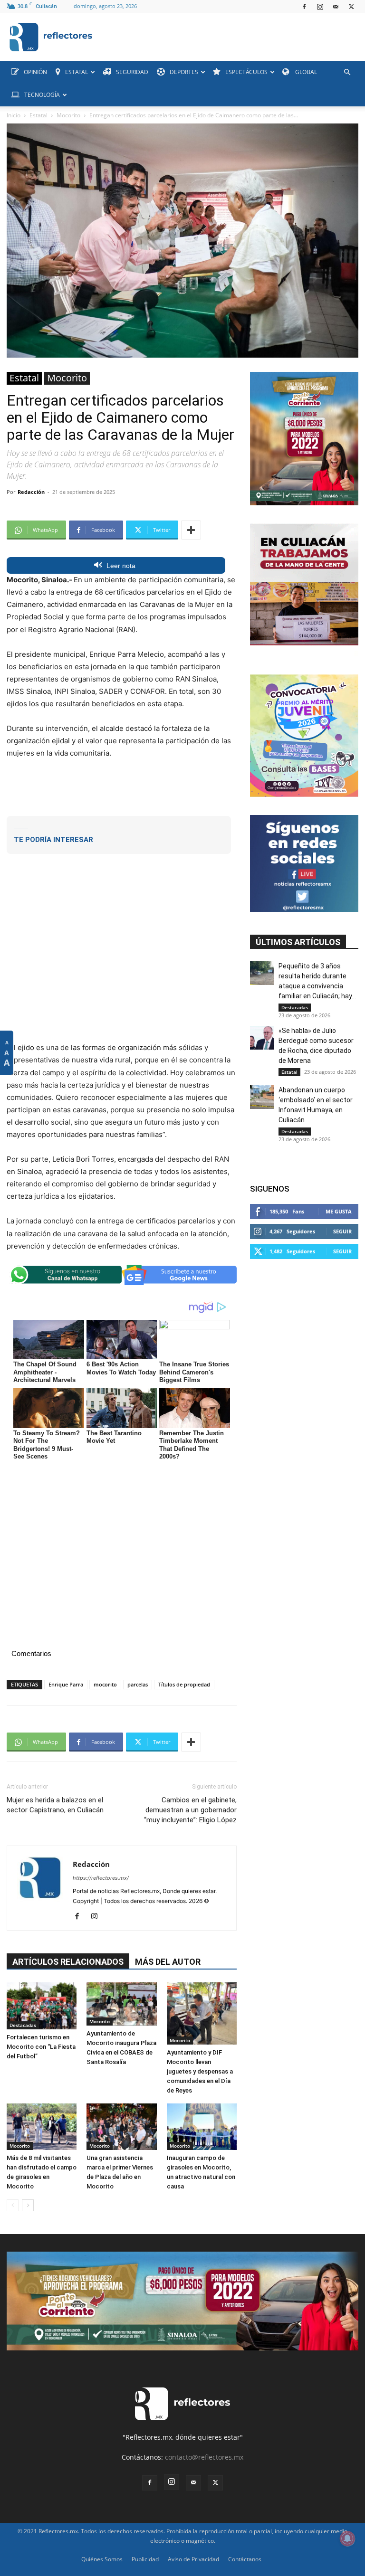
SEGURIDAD (132, 72)
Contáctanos (245, 2559)
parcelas (138, 1684)
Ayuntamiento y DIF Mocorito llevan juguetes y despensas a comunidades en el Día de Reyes (200, 2071)
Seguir (342, 1231)
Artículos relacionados (68, 1962)
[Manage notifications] (347, 2538)
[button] (347, 72)
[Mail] (336, 7)
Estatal (38, 115)
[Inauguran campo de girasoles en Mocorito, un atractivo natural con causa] (202, 2127)
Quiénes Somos (102, 2559)
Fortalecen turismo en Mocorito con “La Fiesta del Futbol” (41, 2047)
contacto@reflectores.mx (204, 2457)
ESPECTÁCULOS (246, 72)
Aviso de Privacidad (193, 2559)
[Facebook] (304, 7)
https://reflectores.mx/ (101, 1878)
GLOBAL (305, 72)
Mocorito (68, 115)
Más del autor (168, 1962)
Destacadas (23, 2025)
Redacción (31, 492)
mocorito (105, 1684)
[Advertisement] (122, 786)
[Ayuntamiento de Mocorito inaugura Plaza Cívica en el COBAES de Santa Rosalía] (121, 2004)
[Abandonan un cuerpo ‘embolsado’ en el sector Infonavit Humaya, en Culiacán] (262, 1097)
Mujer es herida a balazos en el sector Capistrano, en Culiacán (55, 1805)
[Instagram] (320, 7)
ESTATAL (77, 72)
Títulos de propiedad (184, 1684)
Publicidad (145, 2559)
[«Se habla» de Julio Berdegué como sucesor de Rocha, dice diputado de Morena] (262, 1038)
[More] (191, 530)
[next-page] (28, 2205)
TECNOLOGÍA (42, 95)
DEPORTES (184, 72)
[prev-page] (13, 2205)
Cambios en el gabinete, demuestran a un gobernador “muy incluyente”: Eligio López (190, 1810)
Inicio (14, 115)
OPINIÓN (35, 72)
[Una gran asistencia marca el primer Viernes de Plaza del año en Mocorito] (121, 2127)
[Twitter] (351, 7)
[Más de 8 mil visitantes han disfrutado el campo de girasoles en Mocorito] (42, 2127)
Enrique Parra (66, 1684)
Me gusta (339, 1211)
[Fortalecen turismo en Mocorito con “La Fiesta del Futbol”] (42, 2006)
